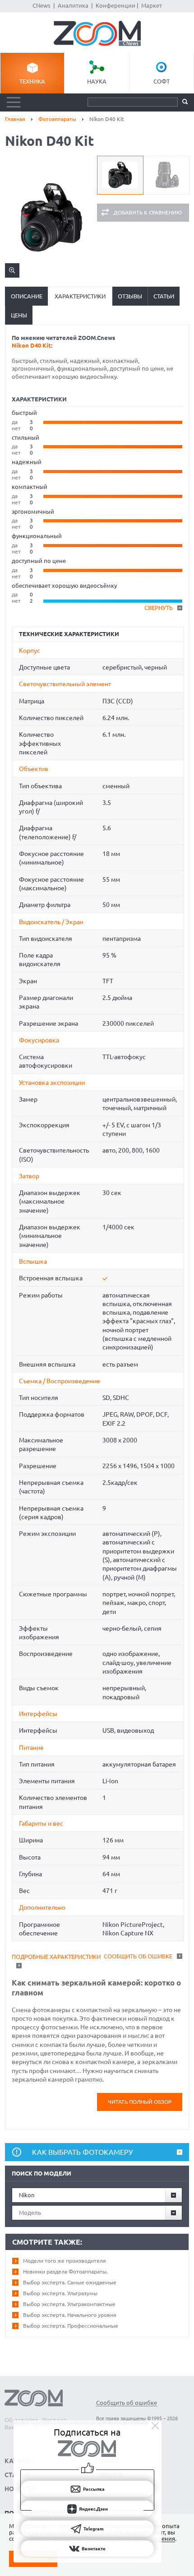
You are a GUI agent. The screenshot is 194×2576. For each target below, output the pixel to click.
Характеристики (80, 296)
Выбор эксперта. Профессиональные (71, 2326)
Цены (19, 315)
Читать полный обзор (140, 2102)
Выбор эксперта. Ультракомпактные (69, 2304)
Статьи (164, 296)
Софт (162, 81)
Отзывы (130, 296)
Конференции (115, 5)
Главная (15, 119)
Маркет (152, 5)
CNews (42, 5)
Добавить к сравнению (148, 212)
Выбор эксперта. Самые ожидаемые (70, 2282)
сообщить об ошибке (138, 1956)
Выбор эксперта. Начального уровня (70, 2315)
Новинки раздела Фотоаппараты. (65, 2271)
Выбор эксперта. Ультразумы (60, 2293)
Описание (27, 296)
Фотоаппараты (57, 119)
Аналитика (73, 5)
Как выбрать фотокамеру (82, 2152)
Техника (32, 81)
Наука (97, 81)
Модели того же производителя (65, 2261)
